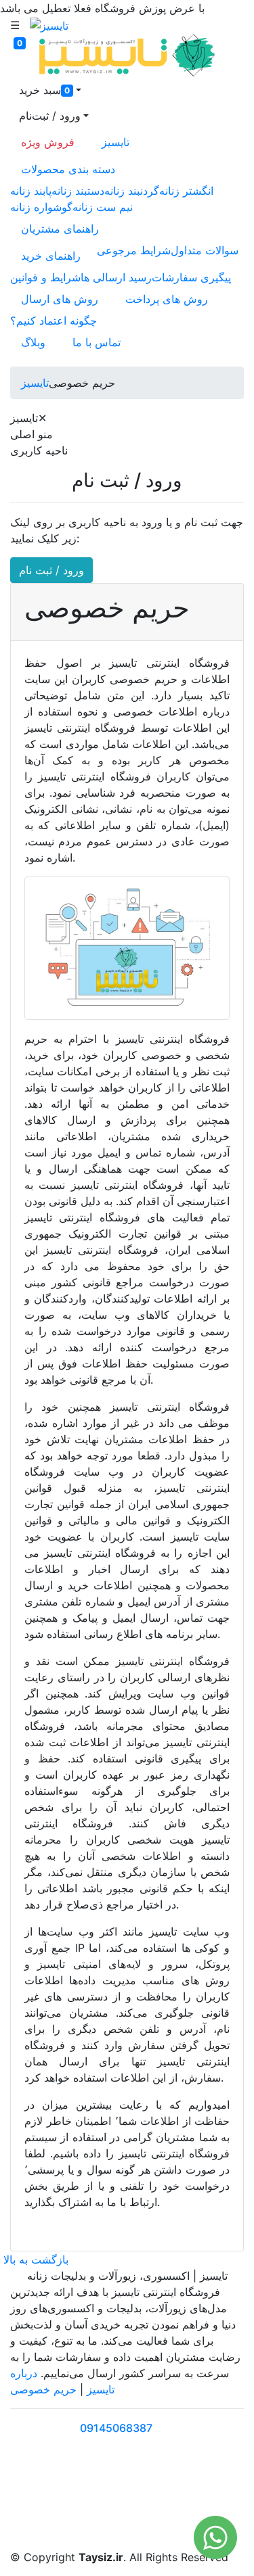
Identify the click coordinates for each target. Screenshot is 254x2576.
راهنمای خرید (51, 256)
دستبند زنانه (78, 191)
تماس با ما (97, 342)
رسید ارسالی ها (116, 277)
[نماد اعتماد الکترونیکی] (49, 2499)
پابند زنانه (31, 191)
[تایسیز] (49, 25)
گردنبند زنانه (132, 191)
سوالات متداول (205, 250)
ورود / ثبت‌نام (50, 116)
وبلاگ (33, 342)
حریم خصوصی (43, 2389)
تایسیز (115, 142)
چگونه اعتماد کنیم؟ (54, 321)
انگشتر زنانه (186, 191)
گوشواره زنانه (41, 207)
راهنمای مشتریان (60, 229)
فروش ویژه (48, 142)
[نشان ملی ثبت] (127, 2499)
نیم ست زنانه (103, 207)
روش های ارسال (60, 299)
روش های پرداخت (167, 299)
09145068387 (116, 2428)
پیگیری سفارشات (191, 277)
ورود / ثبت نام (51, 570)
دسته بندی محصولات (68, 169)
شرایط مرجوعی (134, 250)
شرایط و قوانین (45, 277)
